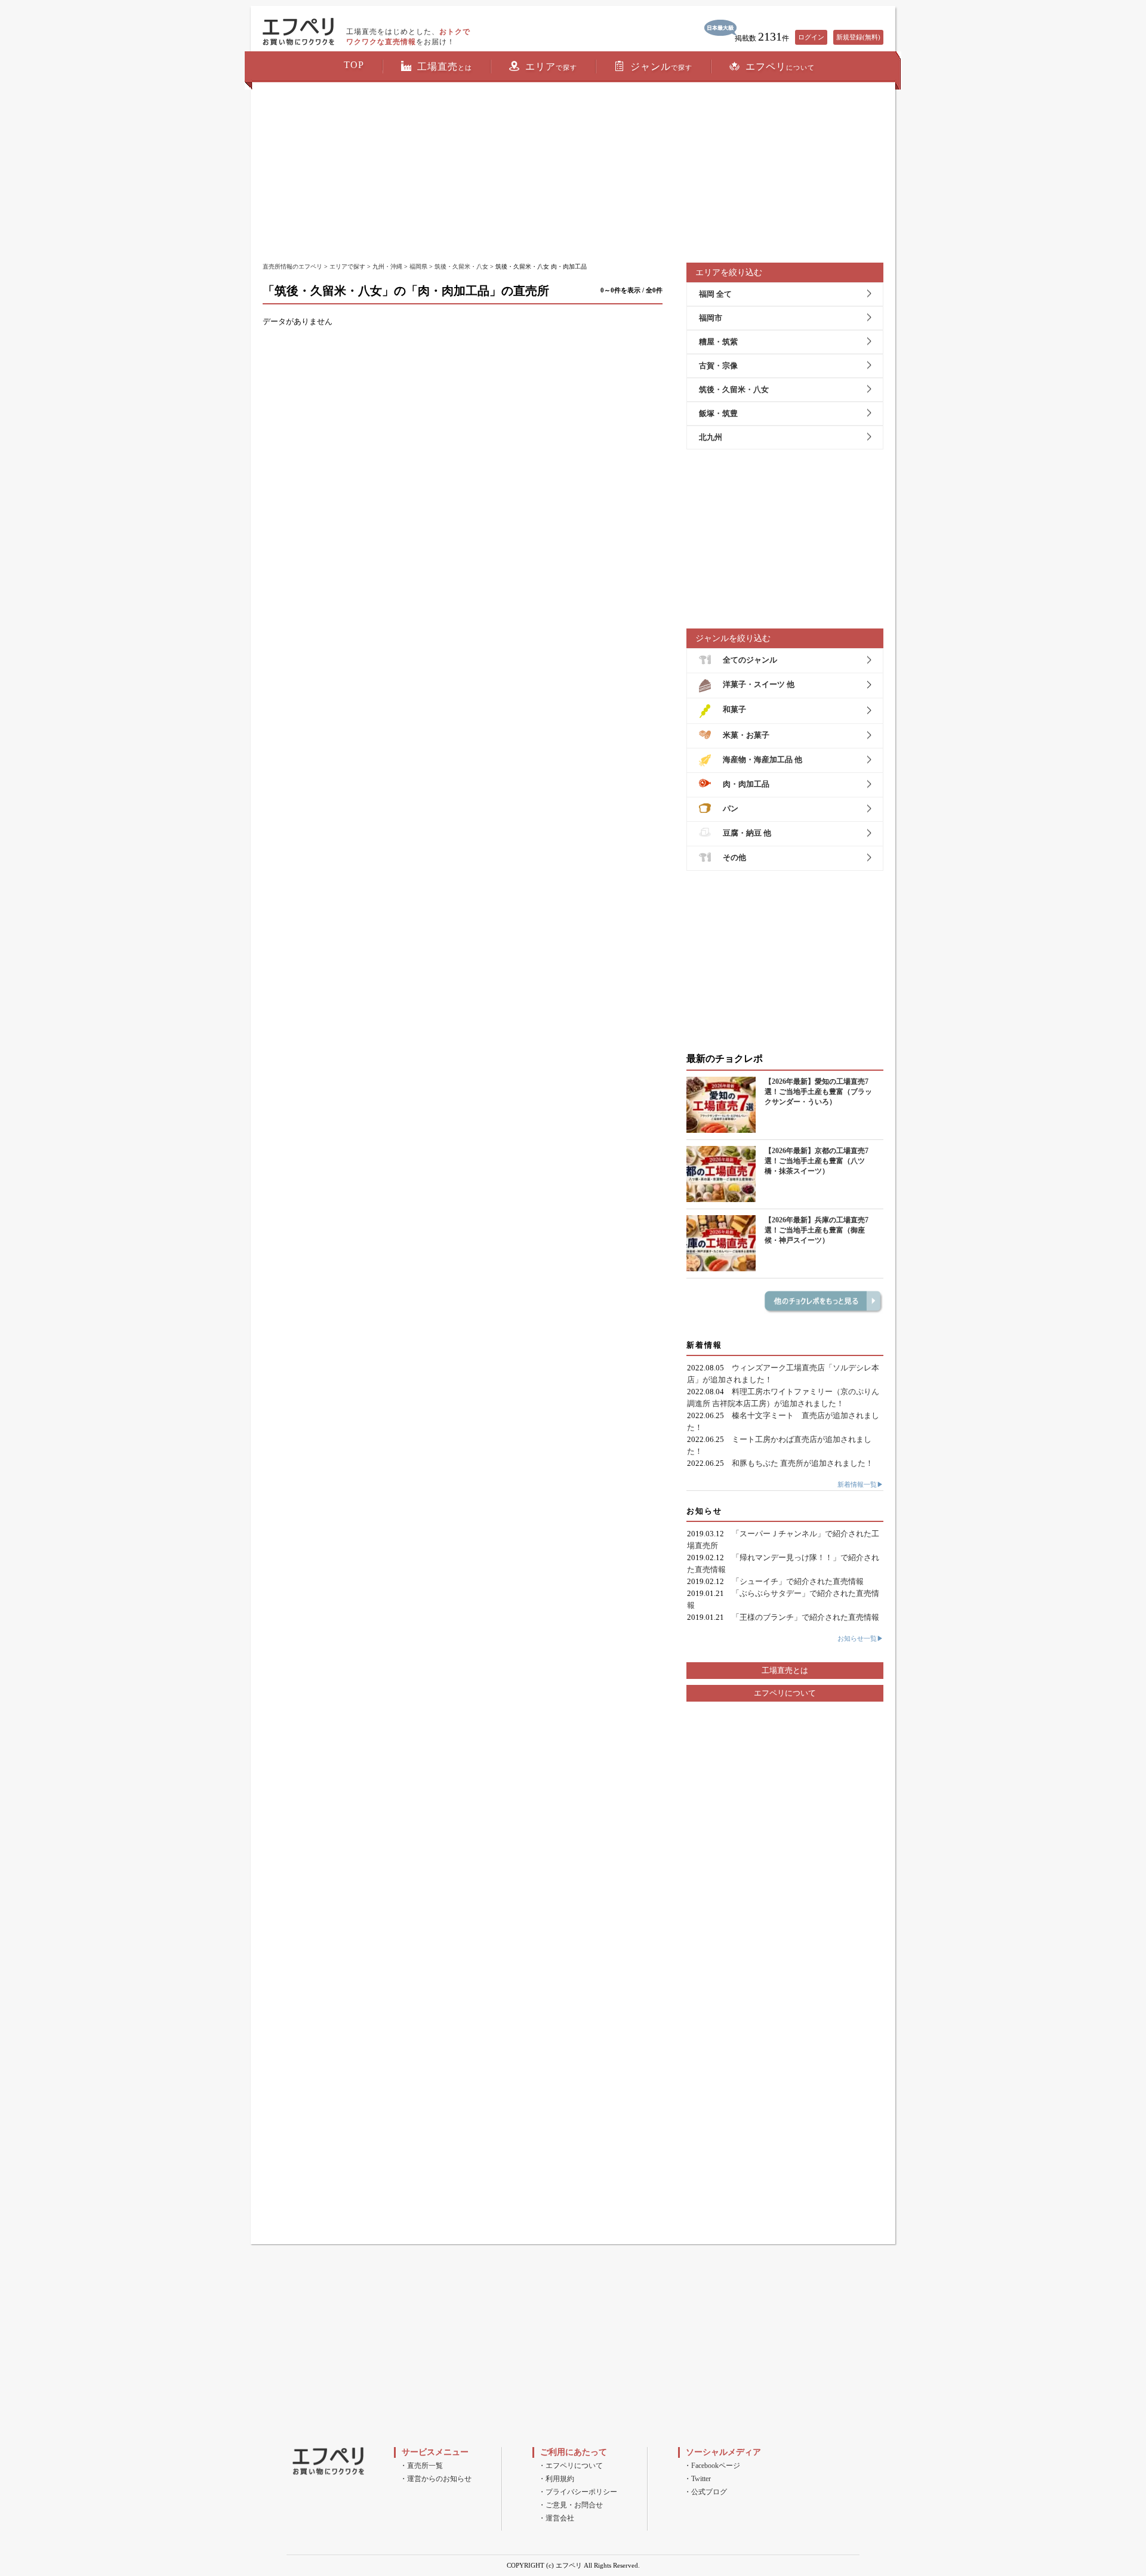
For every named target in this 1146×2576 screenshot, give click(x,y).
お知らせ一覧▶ (860, 1638)
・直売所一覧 (421, 2466)
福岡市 (711, 318)
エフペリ (780, 67)
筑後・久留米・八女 (461, 266)
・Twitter (697, 2479)
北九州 (711, 437)
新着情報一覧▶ (860, 1484)
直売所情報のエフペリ (292, 266)
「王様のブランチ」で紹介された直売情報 (805, 1617)
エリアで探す (347, 266)
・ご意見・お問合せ (571, 2505)
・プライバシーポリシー (578, 2492)
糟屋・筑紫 (718, 342)
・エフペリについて (571, 2466)
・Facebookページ (712, 2466)
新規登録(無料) (858, 37)
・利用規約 (556, 2479)
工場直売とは (785, 1670)
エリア (551, 67)
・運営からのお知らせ (436, 2479)
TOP (354, 65)
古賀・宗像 (718, 366)
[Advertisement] (573, 173)
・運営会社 (556, 2518)
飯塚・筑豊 (718, 413)
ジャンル (661, 67)
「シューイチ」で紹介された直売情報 (798, 1581)
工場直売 (445, 67)
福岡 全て (715, 294)
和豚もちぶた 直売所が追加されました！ (802, 1463)
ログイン (811, 37)
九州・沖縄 (387, 266)
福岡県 (418, 266)
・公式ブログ (706, 2492)
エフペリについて (785, 1693)
